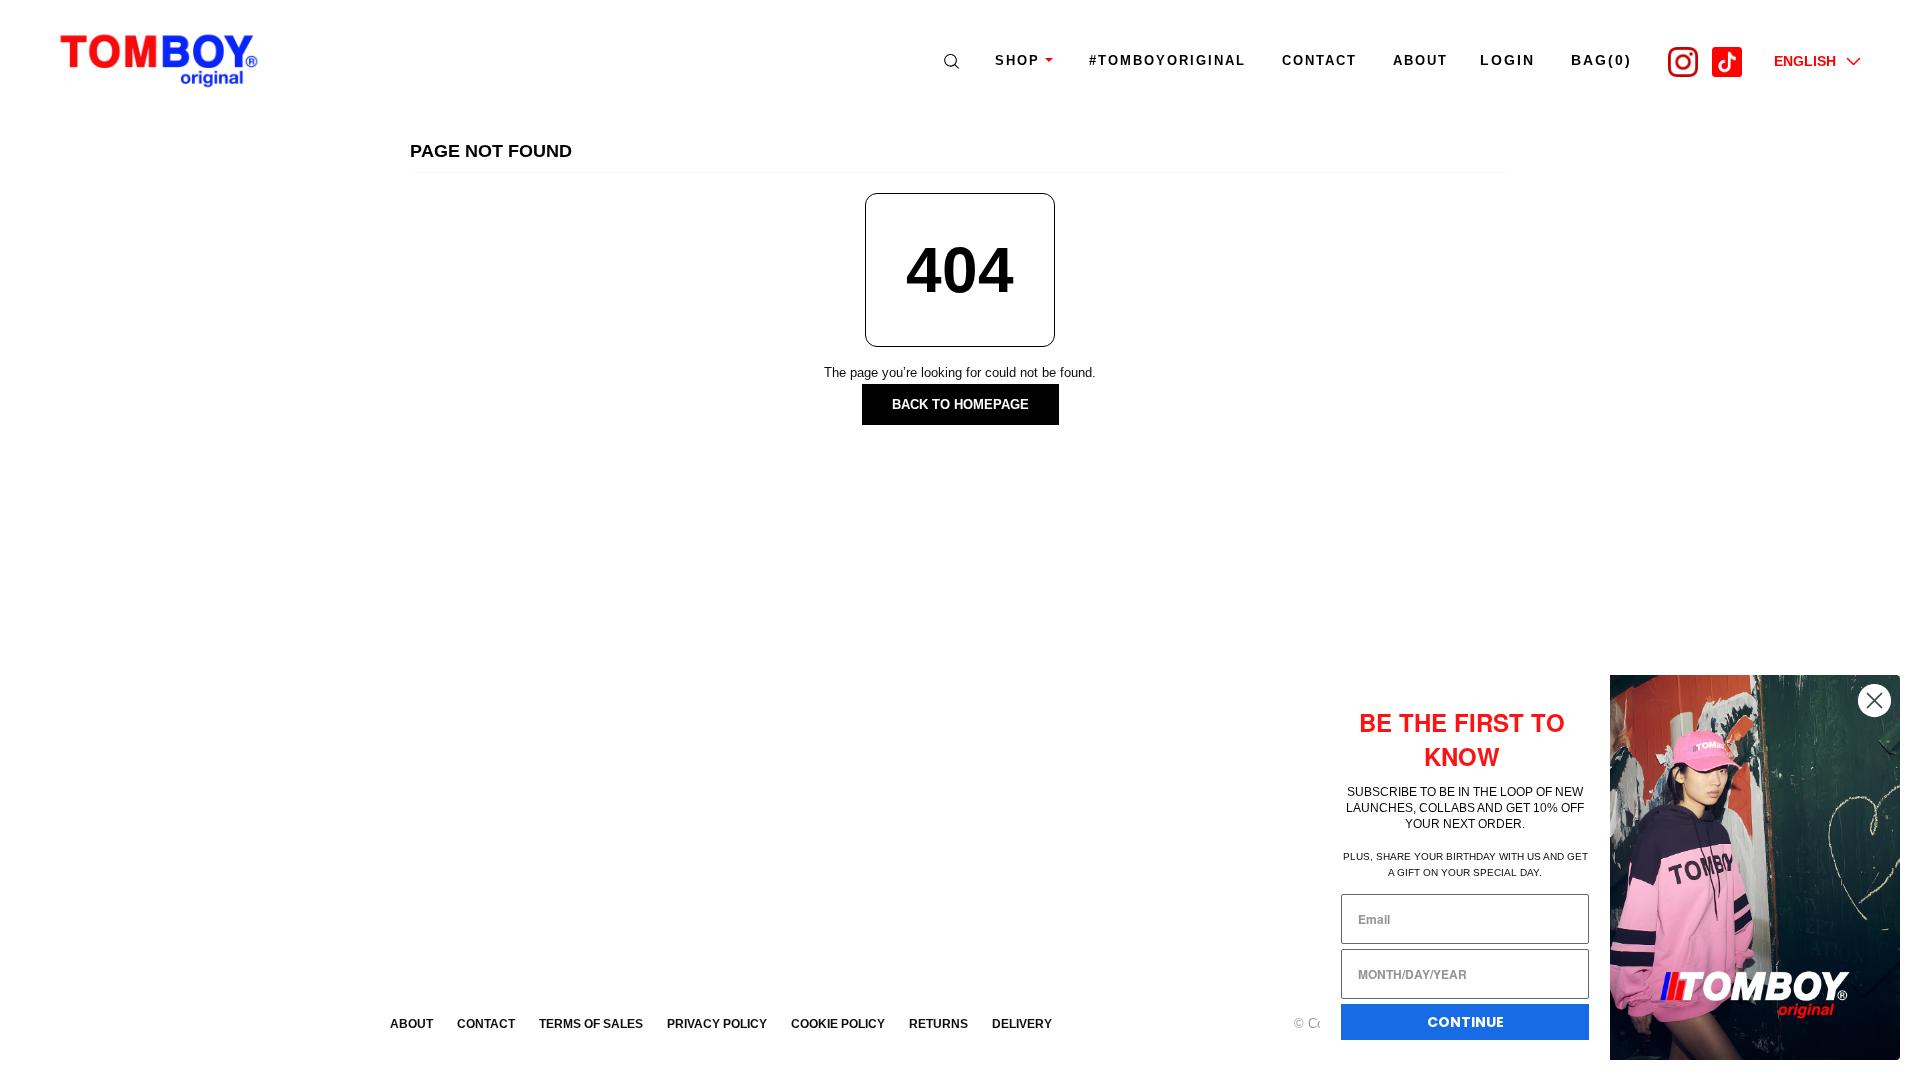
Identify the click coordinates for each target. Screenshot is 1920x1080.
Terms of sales (591, 1024)
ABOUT (1420, 60)
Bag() (1601, 60)
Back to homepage (960, 404)
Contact (1319, 60)
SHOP (1017, 60)
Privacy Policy (717, 1024)
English (1805, 61)
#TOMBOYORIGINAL (1167, 60)
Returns (938, 1024)
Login (1507, 60)
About (411, 1024)
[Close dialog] (1874, 700)
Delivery (1022, 1024)
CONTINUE (1465, 1022)
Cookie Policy (838, 1024)
